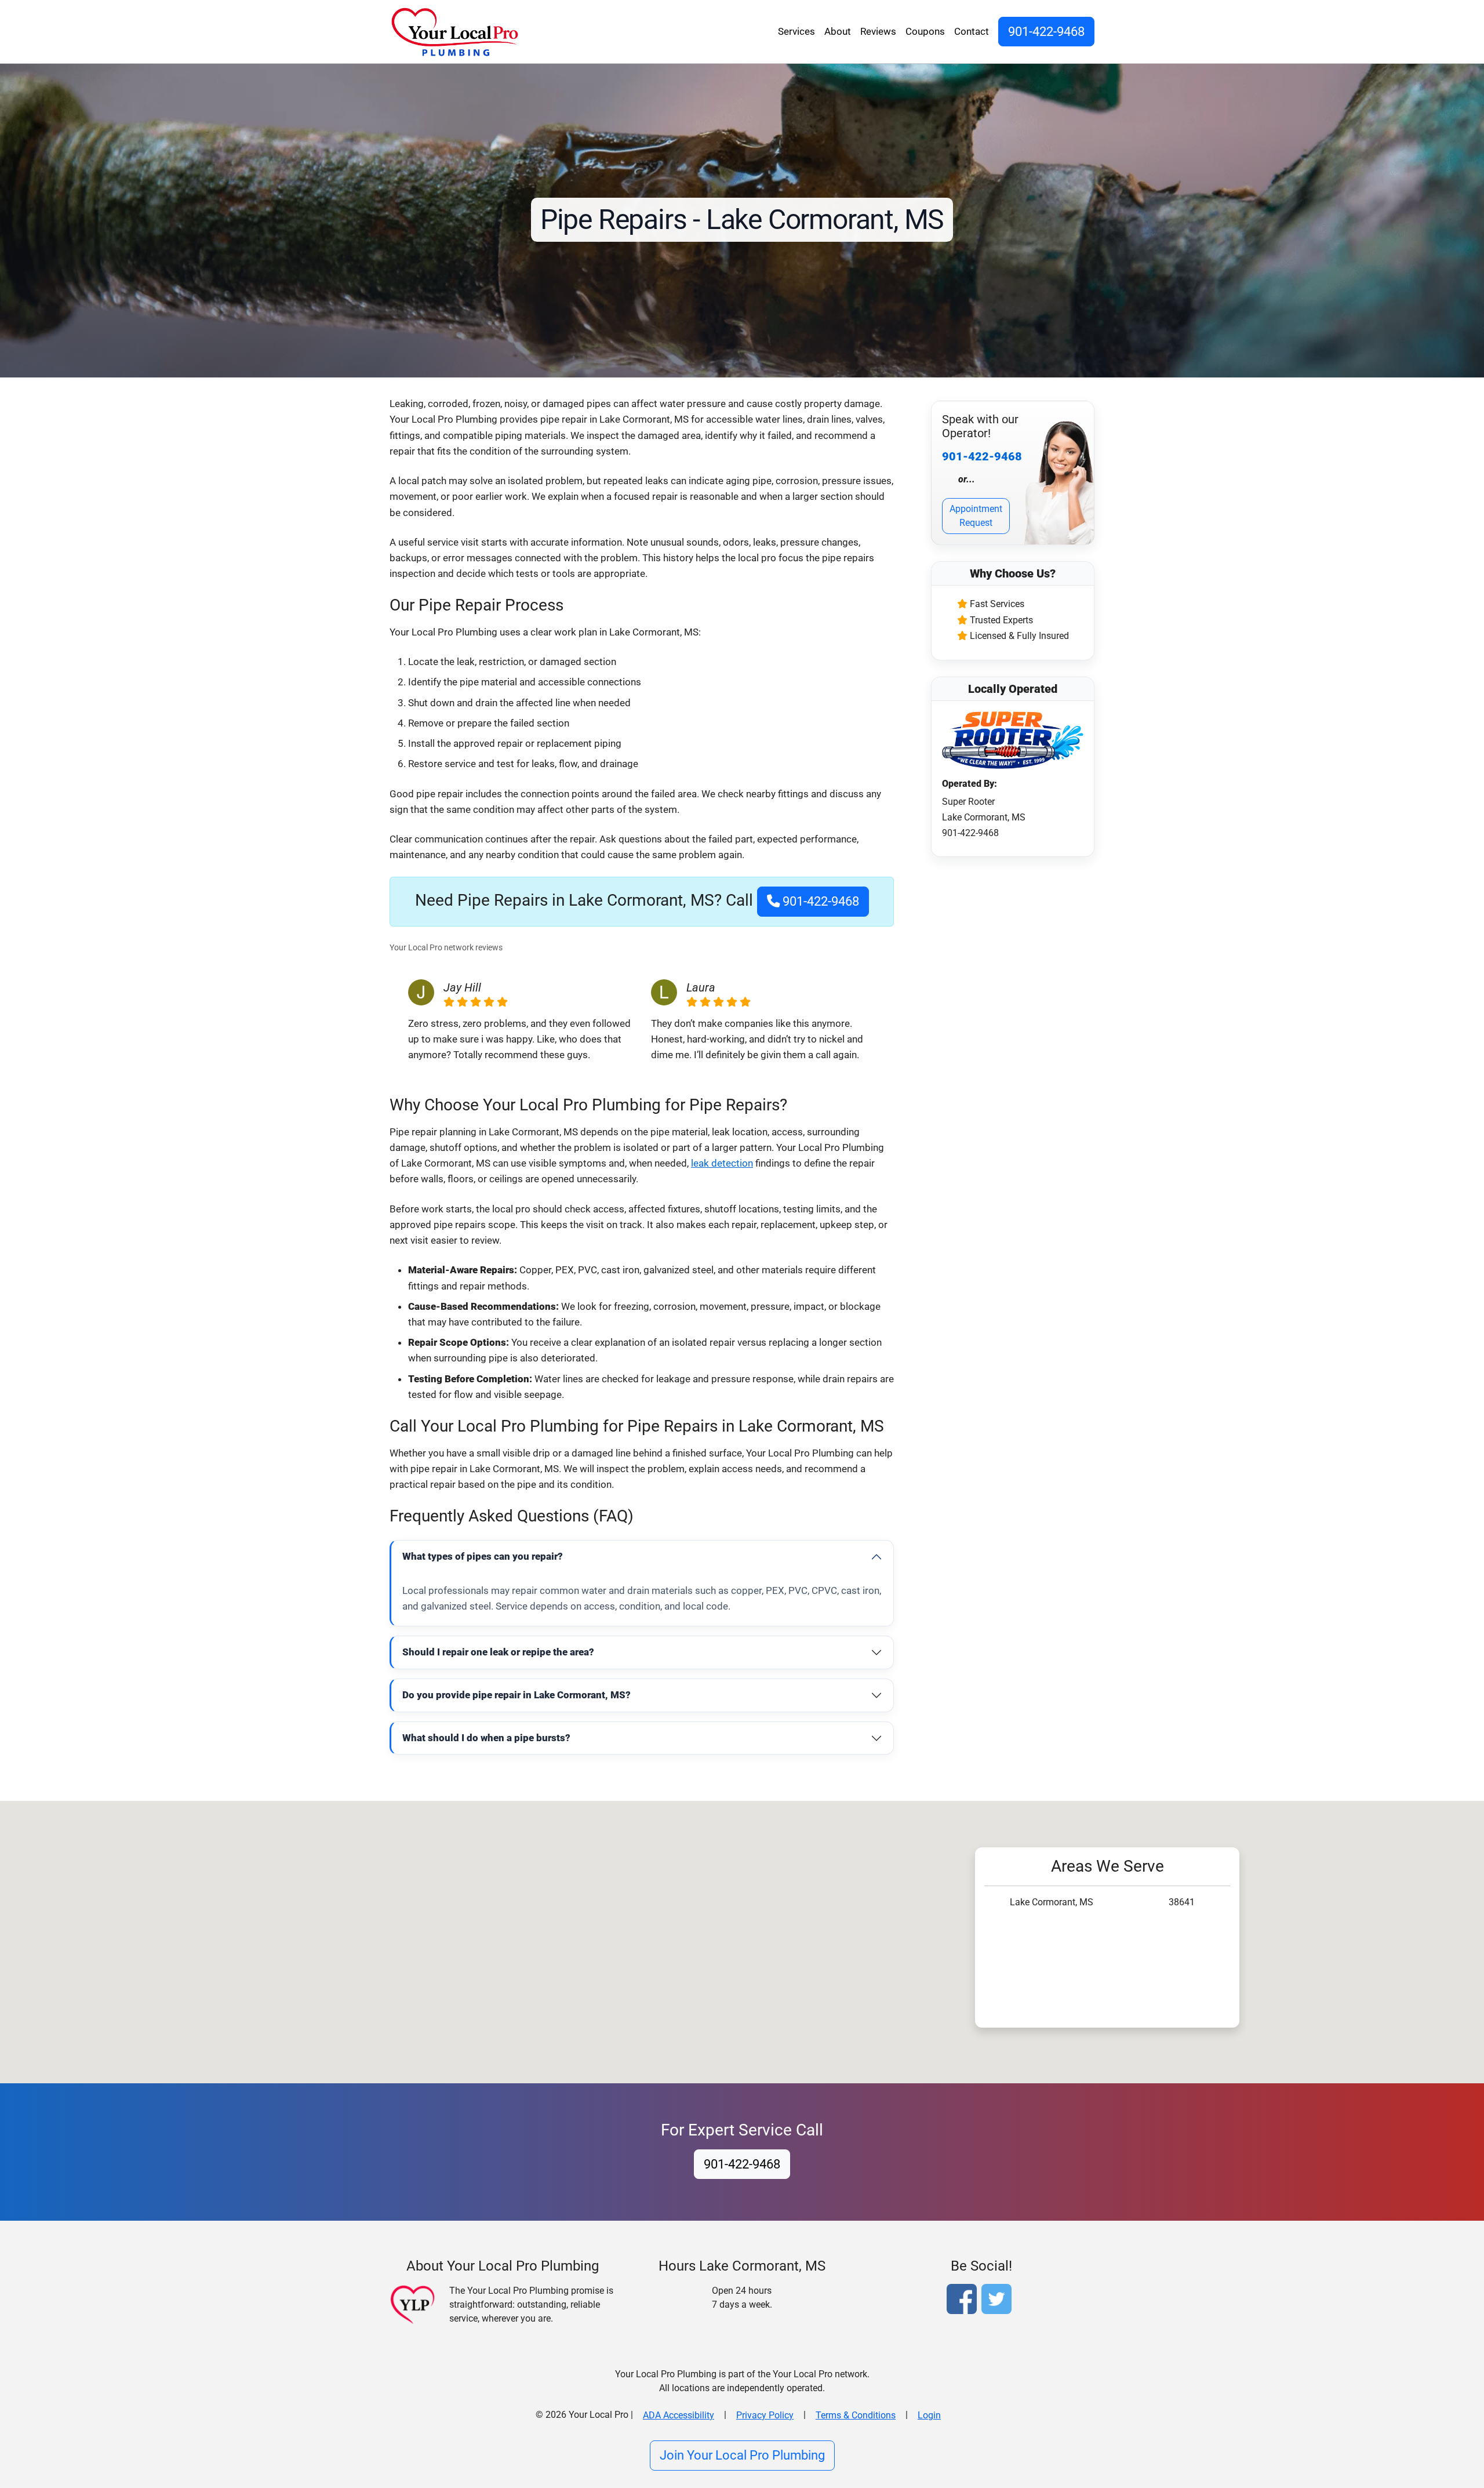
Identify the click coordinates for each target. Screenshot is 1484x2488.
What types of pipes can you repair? (483, 1556)
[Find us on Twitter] (999, 2300)
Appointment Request (976, 516)
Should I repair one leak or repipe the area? (498, 1652)
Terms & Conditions (856, 2415)
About (838, 31)
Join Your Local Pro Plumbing (742, 2455)
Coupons (925, 31)
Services (796, 31)
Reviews (878, 31)
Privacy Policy (765, 2415)
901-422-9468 (1046, 31)
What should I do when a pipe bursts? (486, 1738)
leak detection (722, 1163)
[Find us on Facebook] (964, 2300)
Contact (972, 31)
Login (929, 2415)
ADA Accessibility (679, 2415)
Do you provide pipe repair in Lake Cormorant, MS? (517, 1695)
